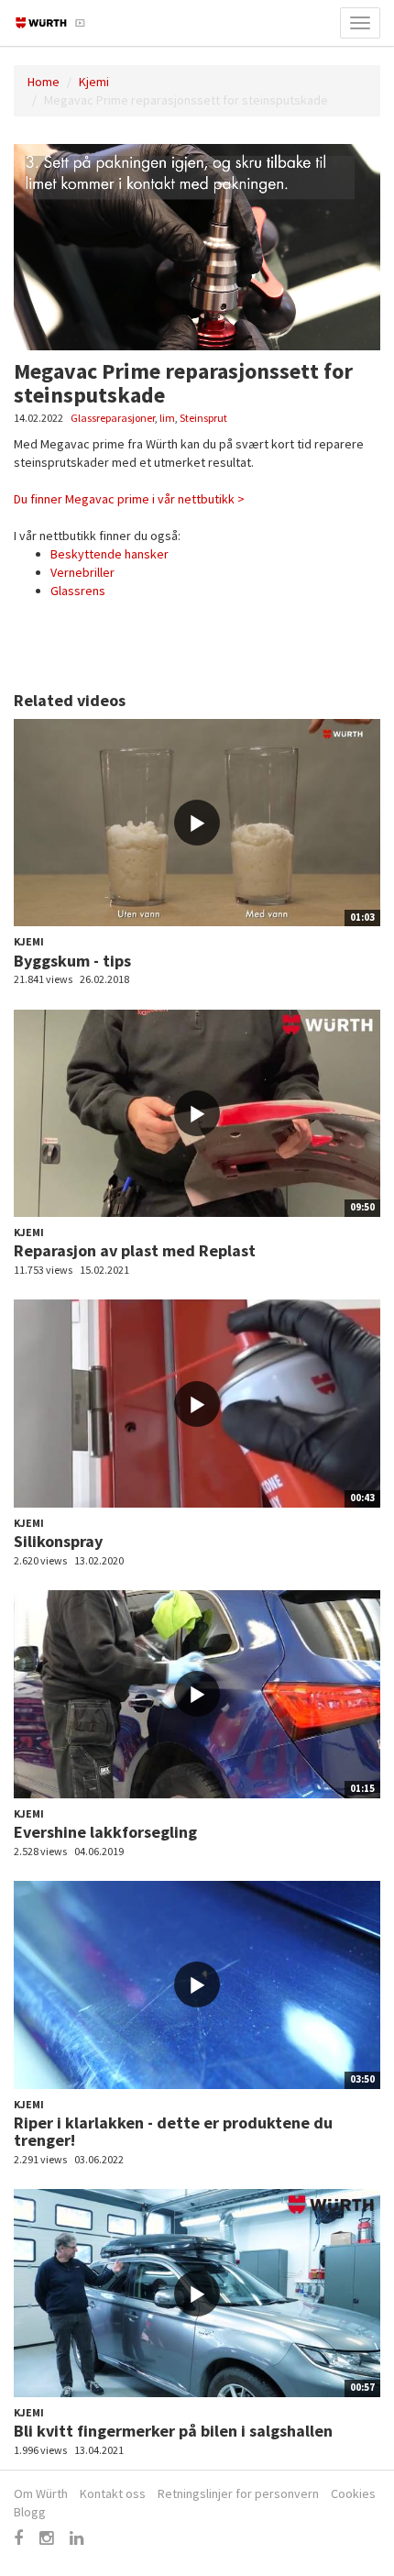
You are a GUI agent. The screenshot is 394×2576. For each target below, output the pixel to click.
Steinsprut (203, 418)
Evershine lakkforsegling (105, 1832)
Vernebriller (82, 572)
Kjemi (94, 82)
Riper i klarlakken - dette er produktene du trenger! (173, 2132)
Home (44, 82)
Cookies (353, 2493)
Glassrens (78, 591)
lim (167, 418)
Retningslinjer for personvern (238, 2493)
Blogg (30, 2512)
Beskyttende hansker (109, 554)
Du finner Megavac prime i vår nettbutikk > (129, 499)
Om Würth (41, 2493)
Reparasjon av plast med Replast (135, 1250)
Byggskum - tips (72, 961)
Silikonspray (58, 1541)
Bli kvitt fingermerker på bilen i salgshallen (173, 2431)
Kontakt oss (113, 2493)
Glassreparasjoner (113, 418)
